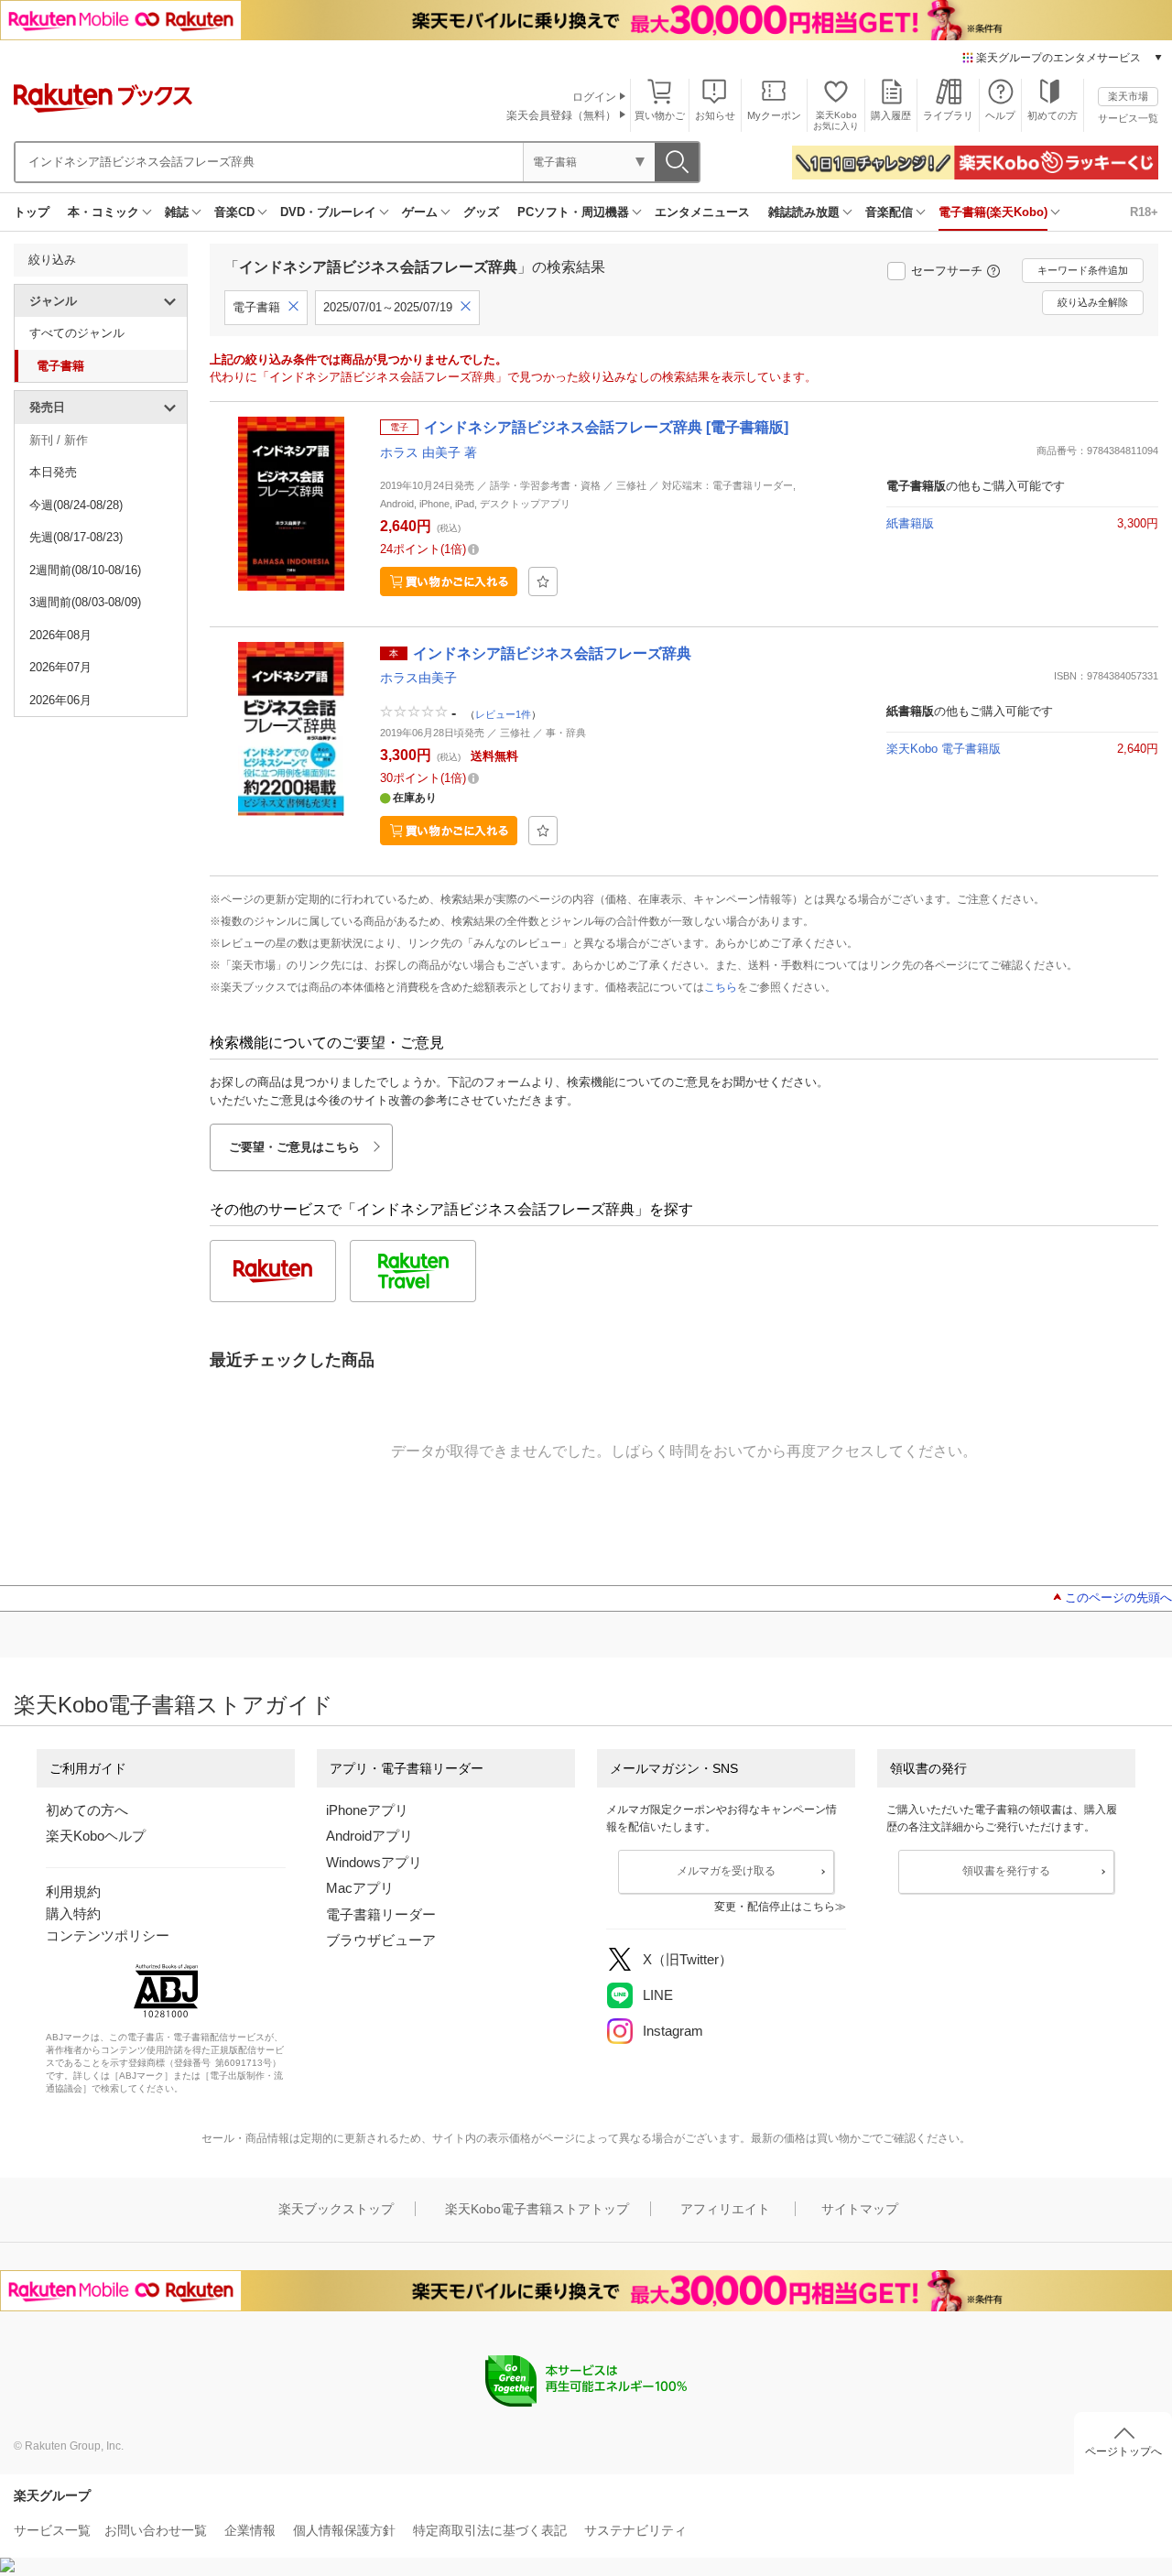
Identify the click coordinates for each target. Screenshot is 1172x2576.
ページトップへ (1123, 2451)
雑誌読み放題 (804, 212)
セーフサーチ (947, 271)
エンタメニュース (702, 212)
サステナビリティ (635, 2530)
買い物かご (660, 115)
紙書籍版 (910, 523)
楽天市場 (1128, 96)
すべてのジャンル (77, 333)
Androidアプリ (369, 1836)
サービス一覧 (1128, 118)
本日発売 (53, 472)
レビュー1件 (503, 714)
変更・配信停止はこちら (775, 1907)
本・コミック (103, 212)
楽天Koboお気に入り (836, 120)
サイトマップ (860, 2209)
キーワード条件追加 (1083, 270)
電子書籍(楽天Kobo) (993, 212)
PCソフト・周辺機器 (573, 212)
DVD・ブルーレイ (328, 212)
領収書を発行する (1006, 1871)
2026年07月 (60, 667)
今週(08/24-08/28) (76, 505)
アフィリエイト (725, 2209)
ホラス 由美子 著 (429, 452)
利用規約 (73, 1891)
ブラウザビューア (381, 1940)
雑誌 (177, 212)
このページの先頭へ (1118, 1598)
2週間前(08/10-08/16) (85, 570)
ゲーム (420, 212)
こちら (721, 987)
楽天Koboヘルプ (96, 1836)
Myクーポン (774, 115)
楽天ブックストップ (336, 2209)
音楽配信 (889, 212)
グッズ (481, 212)
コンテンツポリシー (108, 1935)
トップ (32, 212)
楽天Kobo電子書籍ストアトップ (537, 2209)
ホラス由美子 (418, 678)
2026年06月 (60, 700)
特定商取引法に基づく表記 (490, 2530)
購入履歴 (891, 115)
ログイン (594, 97)
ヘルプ (1000, 115)
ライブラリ (948, 115)
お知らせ (715, 115)
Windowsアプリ (374, 1862)
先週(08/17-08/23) (76, 537)
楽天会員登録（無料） (561, 115)
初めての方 (1053, 115)
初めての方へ (87, 1810)
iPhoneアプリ (367, 1810)
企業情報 (250, 2530)
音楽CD (234, 212)
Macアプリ (360, 1888)
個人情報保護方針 (344, 2530)
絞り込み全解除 (1093, 302)
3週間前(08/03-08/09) (85, 602)
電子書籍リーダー (381, 1914)
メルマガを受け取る (726, 1871)
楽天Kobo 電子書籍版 (944, 749)
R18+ (1144, 212)
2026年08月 (60, 635)
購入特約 (73, 1913)
